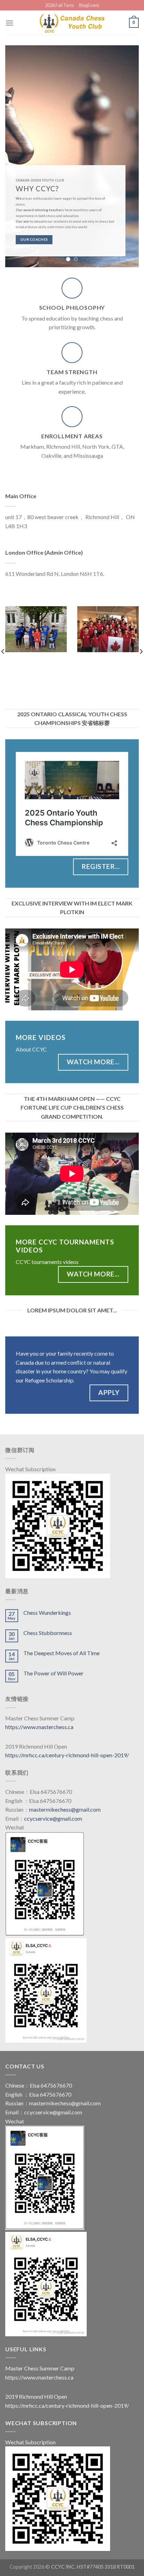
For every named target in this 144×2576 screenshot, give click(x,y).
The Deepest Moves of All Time (62, 1653)
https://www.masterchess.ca (39, 1727)
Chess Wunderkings (47, 1613)
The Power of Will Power (53, 1673)
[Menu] (9, 23)
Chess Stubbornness (48, 1633)
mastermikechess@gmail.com (65, 1809)
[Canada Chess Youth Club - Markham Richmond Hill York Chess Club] (72, 23)
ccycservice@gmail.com (53, 1818)
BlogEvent (89, 5)
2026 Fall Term (60, 5)
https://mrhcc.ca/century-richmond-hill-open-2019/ (67, 1755)
